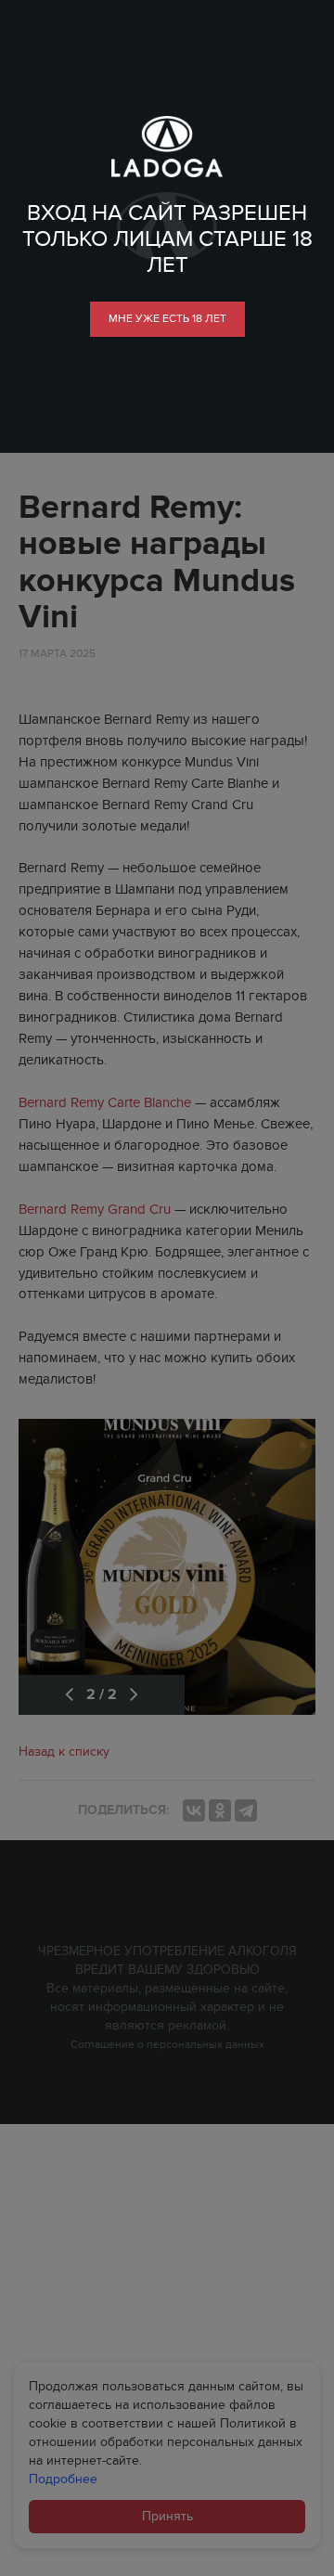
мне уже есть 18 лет (167, 318)
